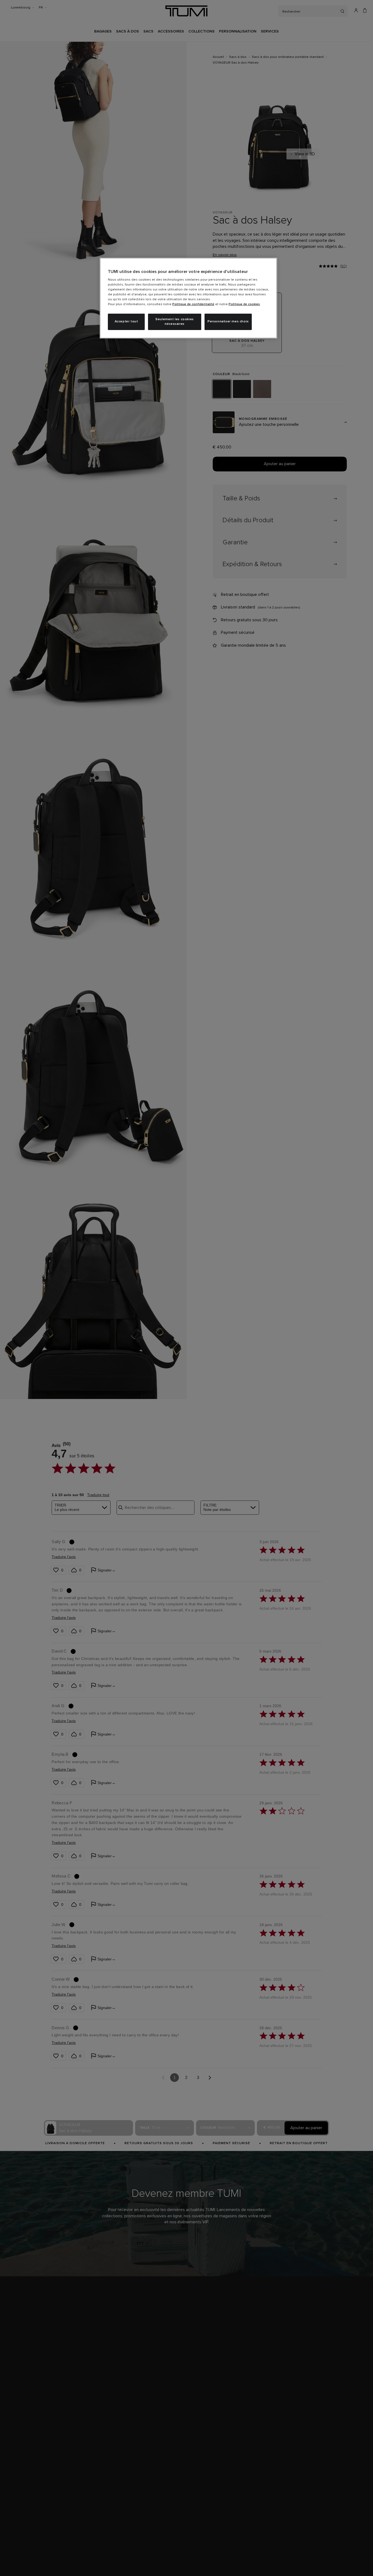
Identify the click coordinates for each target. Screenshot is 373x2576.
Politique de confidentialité (193, 304)
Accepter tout (126, 322)
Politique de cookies (244, 304)
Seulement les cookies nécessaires (175, 322)
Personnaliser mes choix (228, 322)
